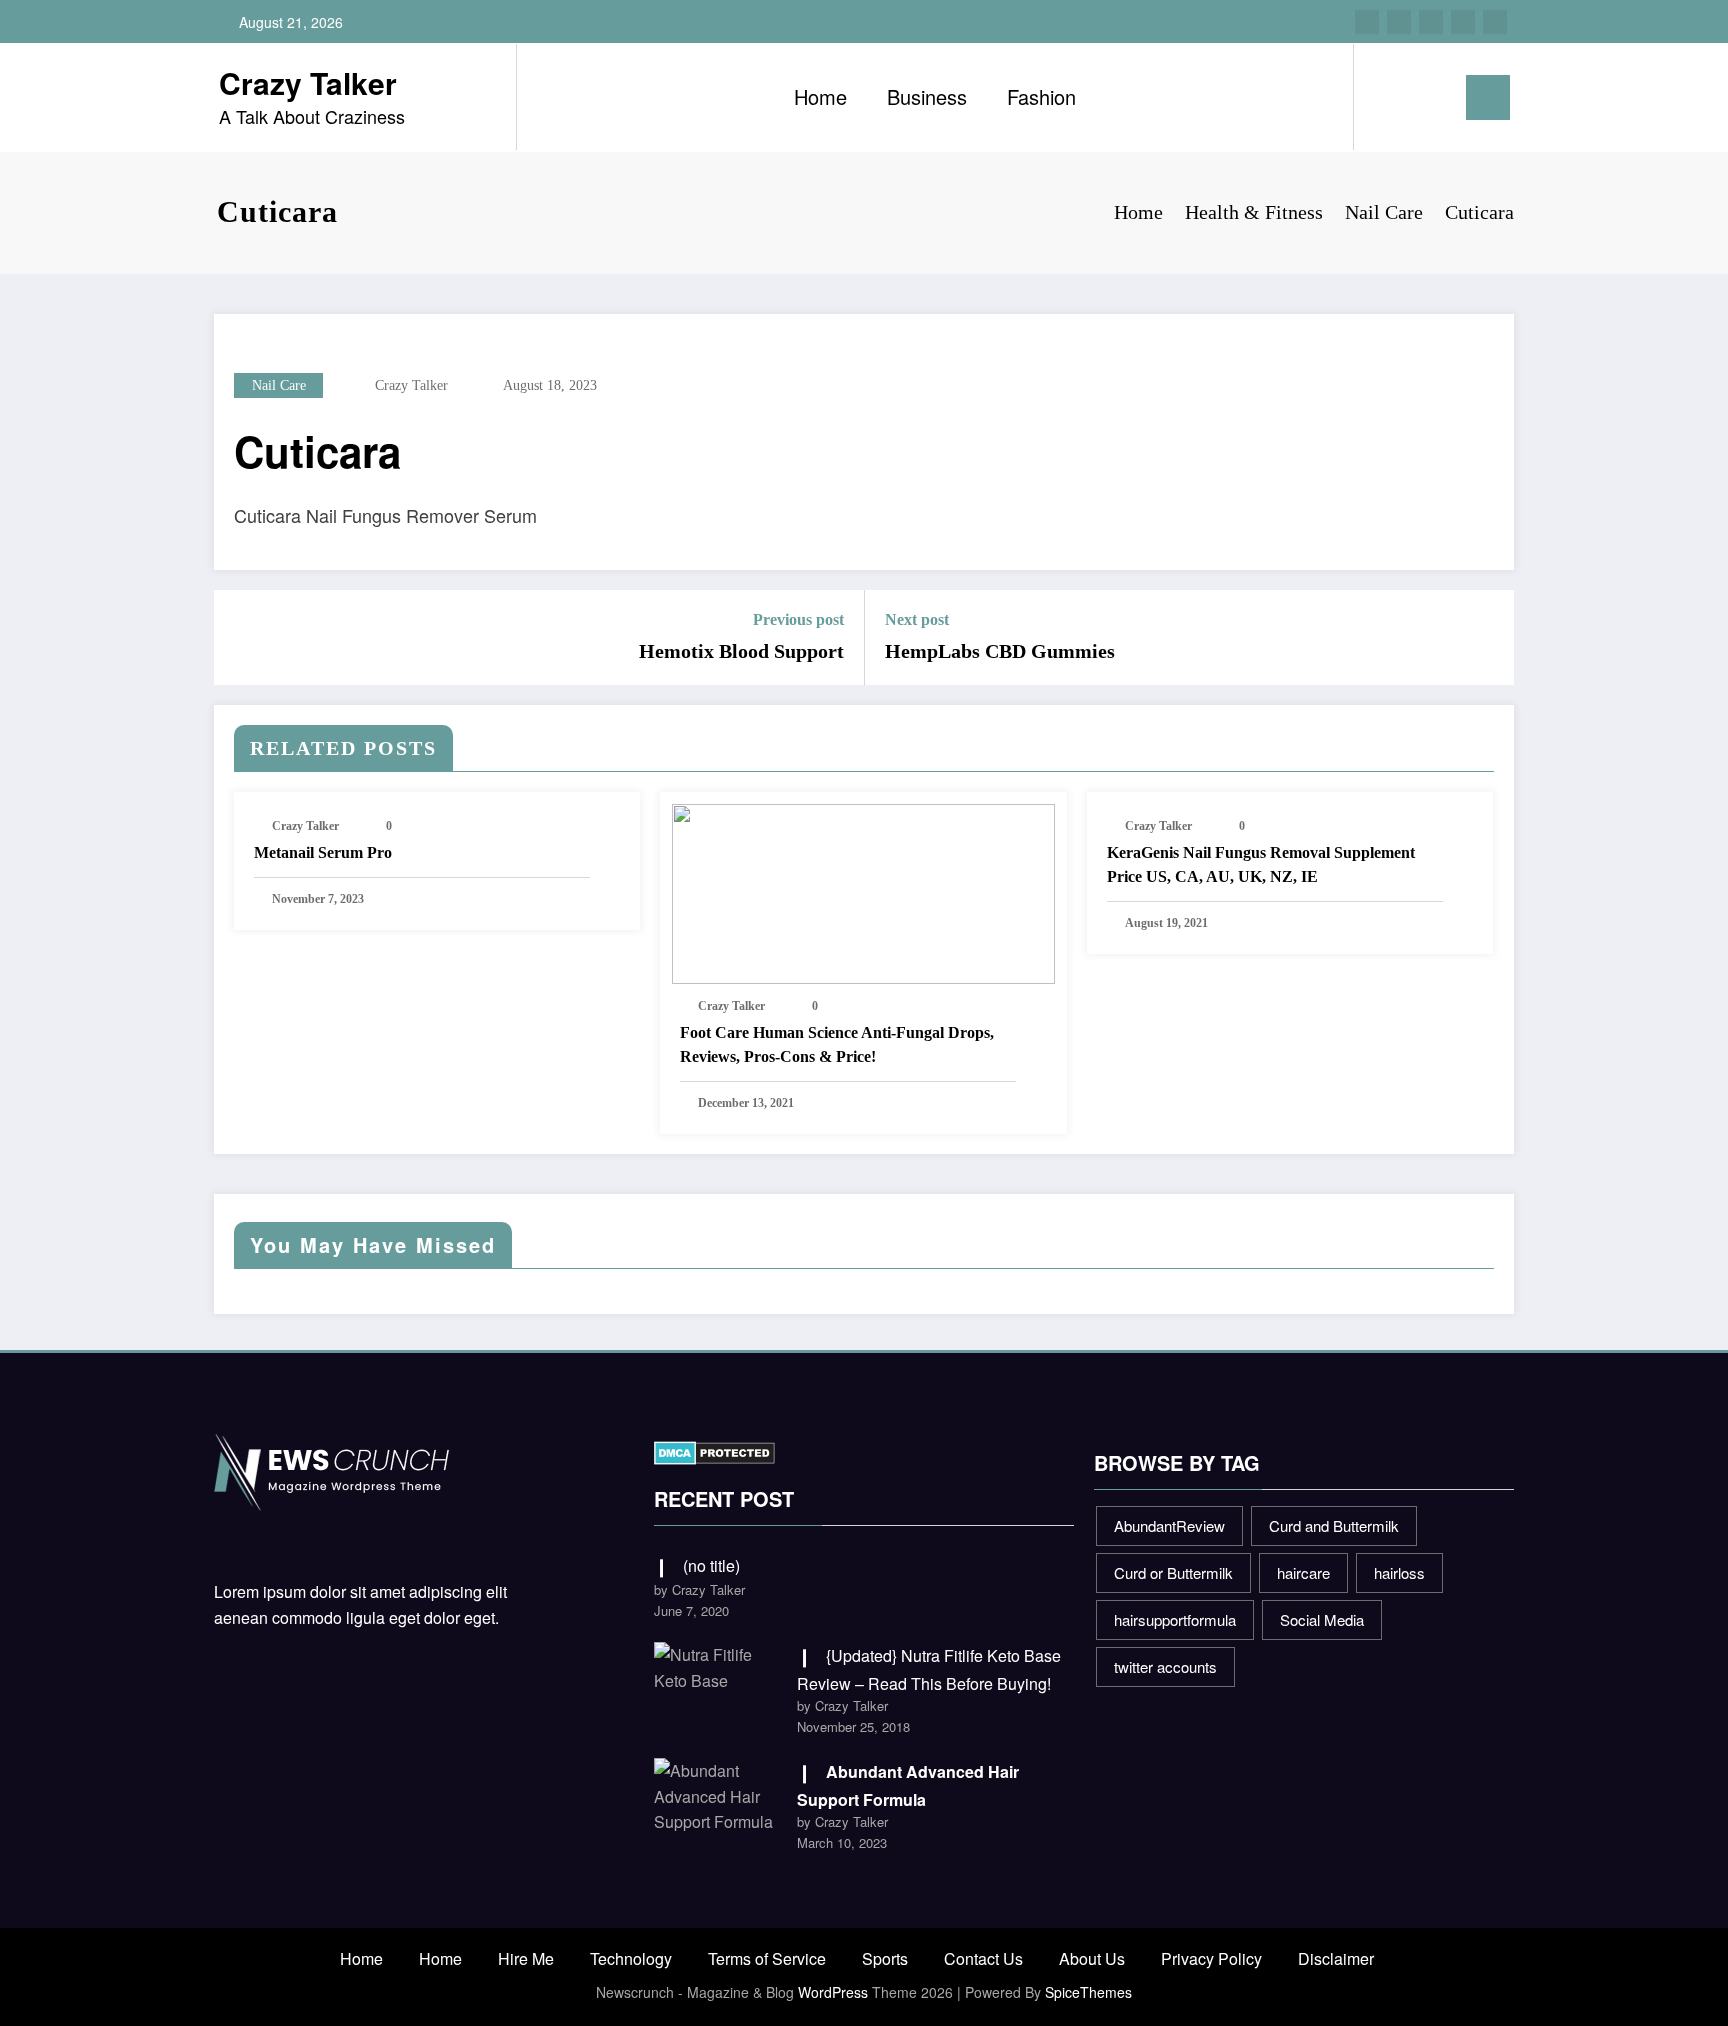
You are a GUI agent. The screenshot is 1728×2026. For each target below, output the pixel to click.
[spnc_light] (1426, 97)
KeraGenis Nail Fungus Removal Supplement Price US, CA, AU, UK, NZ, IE (1261, 864)
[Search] (1389, 97)
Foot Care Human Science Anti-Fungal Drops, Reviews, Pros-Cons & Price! (837, 1044)
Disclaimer (1336, 1958)
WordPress (833, 1992)
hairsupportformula (1175, 1619)
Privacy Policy (1211, 1958)
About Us (1092, 1958)
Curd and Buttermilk (1334, 1525)
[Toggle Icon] (1488, 97)
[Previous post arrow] (242, 638)
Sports (885, 1958)
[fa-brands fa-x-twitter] (1399, 22)
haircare (1303, 1572)
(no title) (711, 1565)
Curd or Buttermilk (1173, 1572)
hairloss (1399, 1572)
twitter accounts (1165, 1666)
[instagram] (1463, 22)
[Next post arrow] (1486, 638)
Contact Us (983, 1958)
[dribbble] (1431, 22)
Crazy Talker (308, 82)
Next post (917, 619)
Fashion (1041, 96)
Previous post (798, 619)
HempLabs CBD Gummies (1000, 651)
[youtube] (1495, 22)
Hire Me (526, 1958)
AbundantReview (1169, 1525)
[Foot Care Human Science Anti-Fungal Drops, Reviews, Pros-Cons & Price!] (863, 892)
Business (927, 96)
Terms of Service (767, 1958)
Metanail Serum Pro (323, 852)
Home (820, 96)
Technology (631, 1958)
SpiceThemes (1088, 1992)
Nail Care (279, 385)
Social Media (1322, 1619)
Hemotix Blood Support (741, 651)
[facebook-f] (1367, 22)
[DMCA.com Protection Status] (714, 1450)
